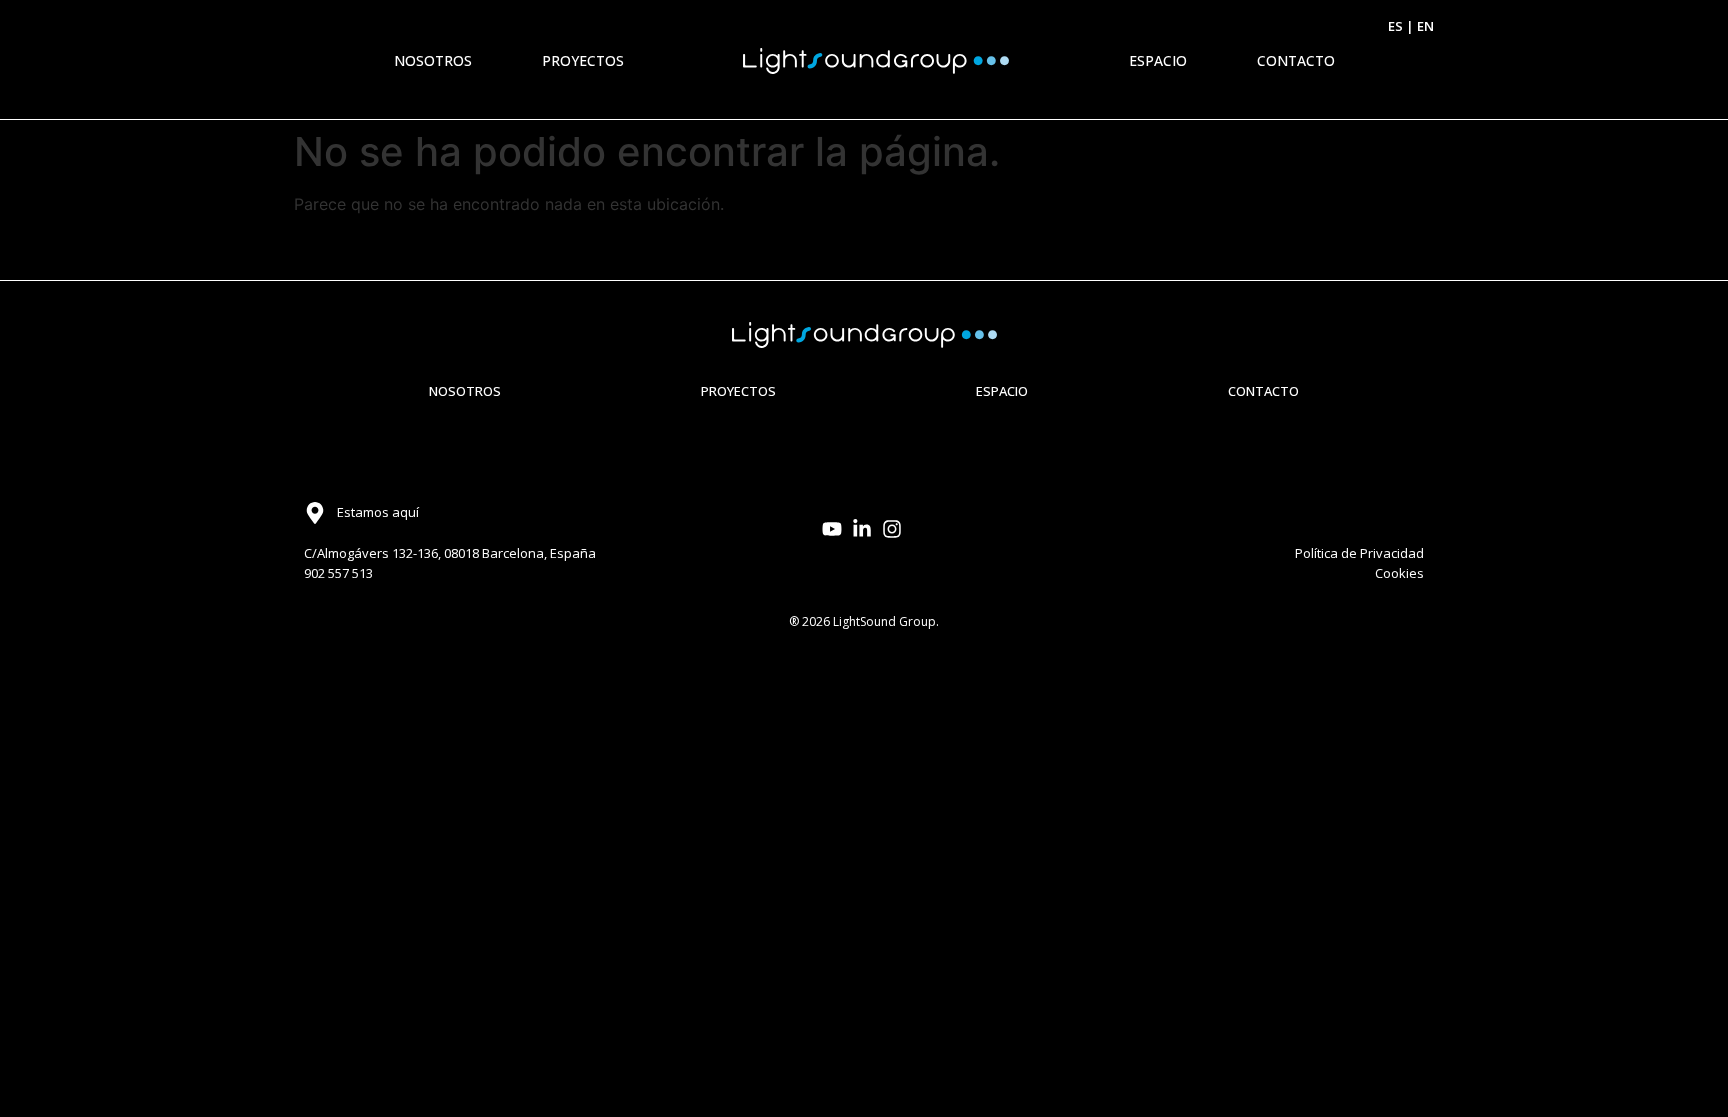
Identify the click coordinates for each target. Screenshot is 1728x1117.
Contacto (1296, 60)
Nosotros (433, 60)
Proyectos (583, 60)
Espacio (1158, 60)
